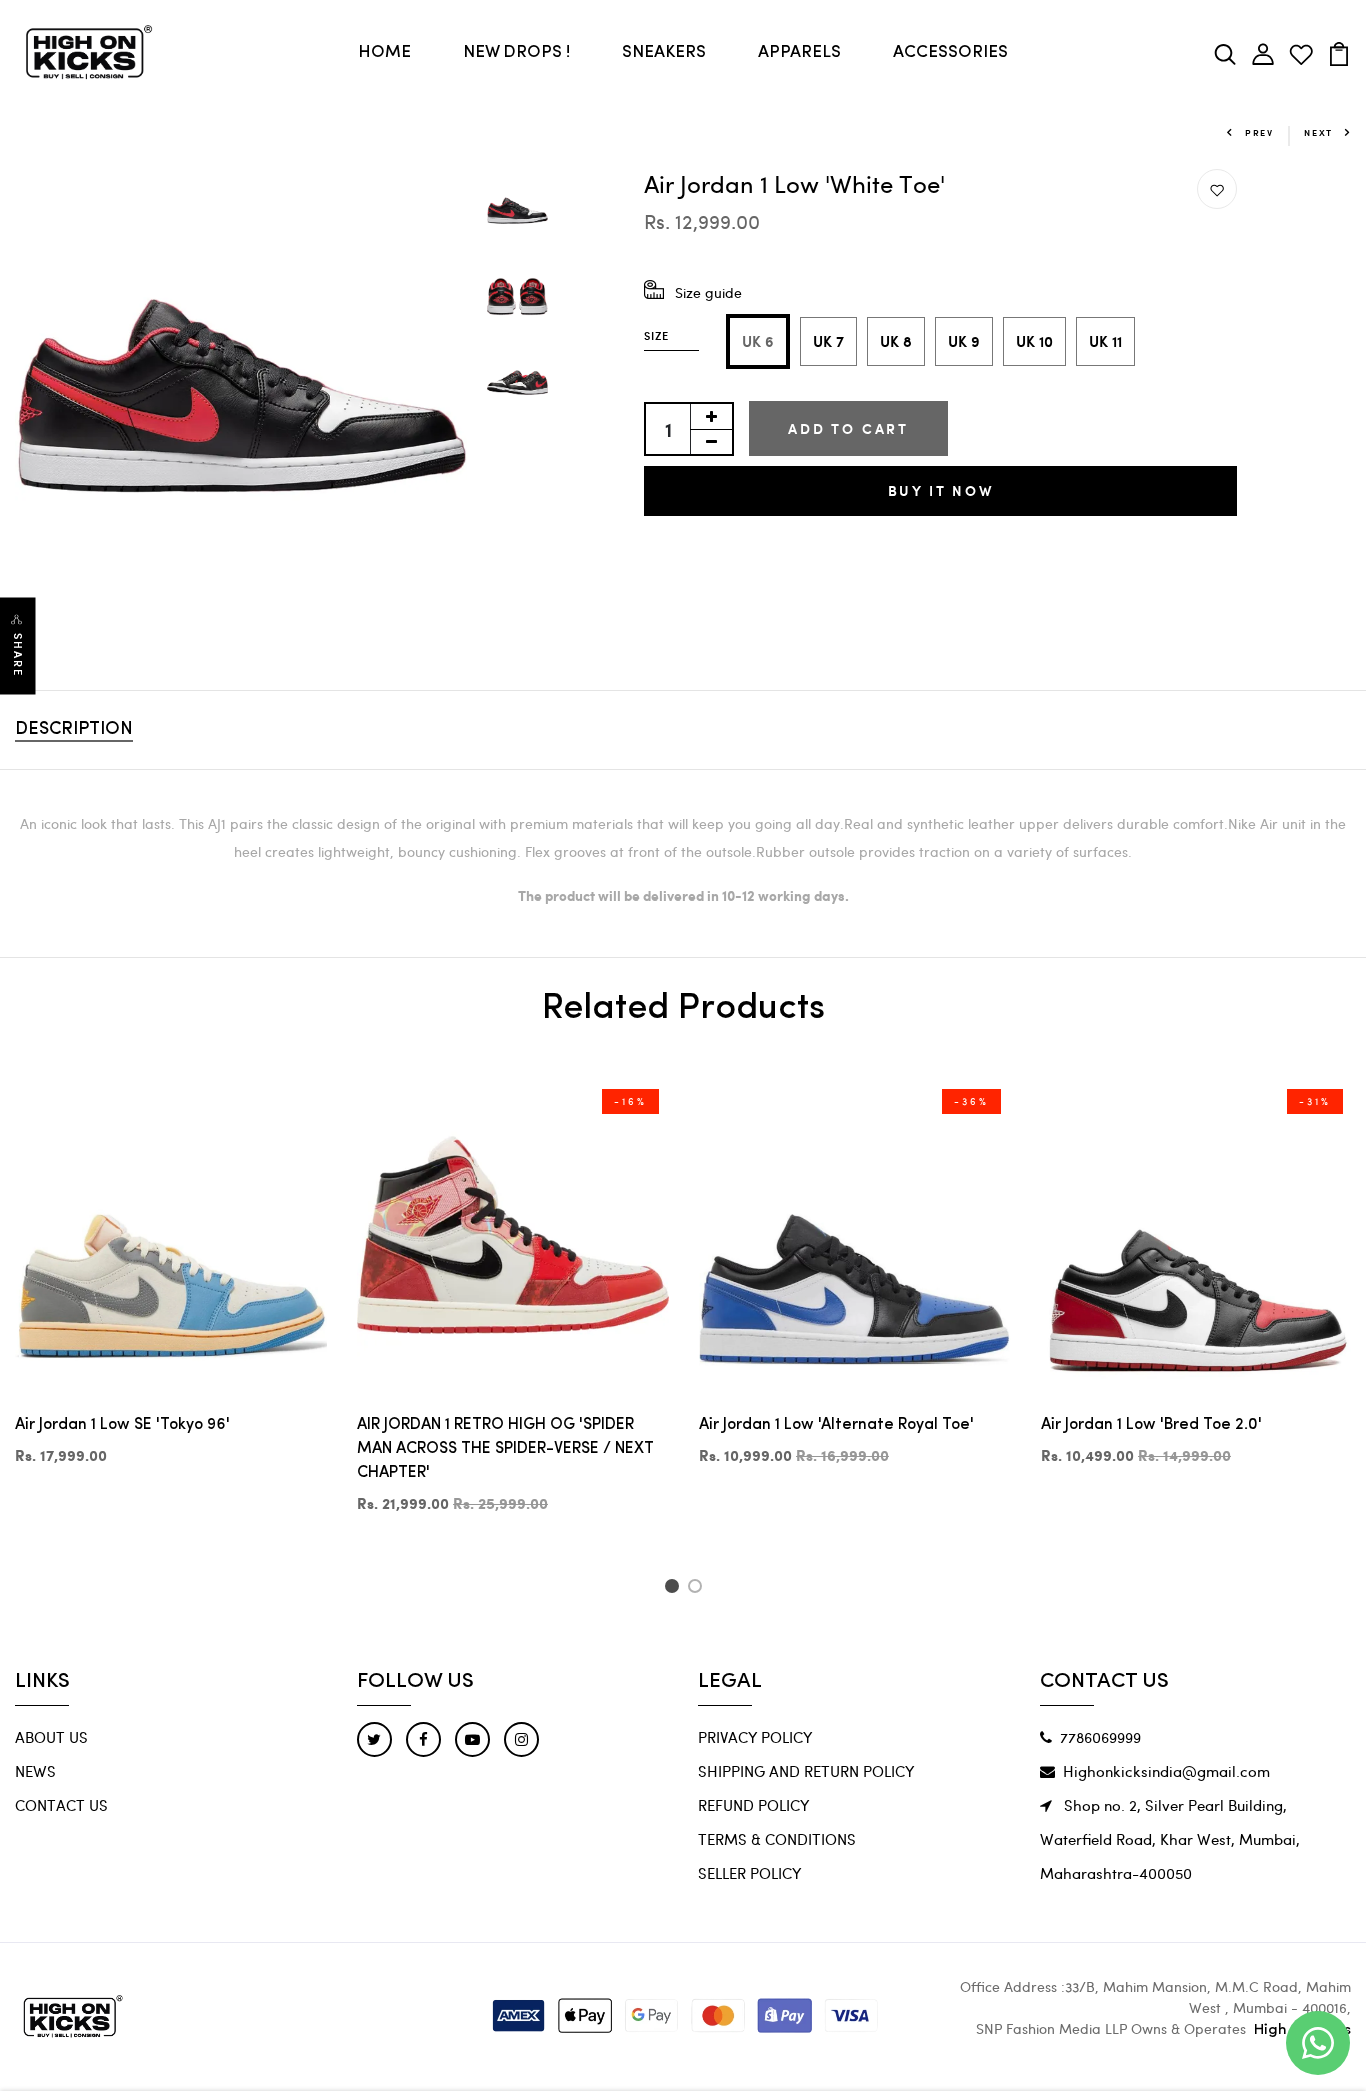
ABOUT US (51, 1737)
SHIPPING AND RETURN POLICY (806, 1771)
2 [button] (698, 1589)
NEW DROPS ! (516, 52)
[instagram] (521, 1739)
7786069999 (1100, 1737)
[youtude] (472, 1739)
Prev (1259, 132)
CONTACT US (61, 1805)
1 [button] (674, 1589)
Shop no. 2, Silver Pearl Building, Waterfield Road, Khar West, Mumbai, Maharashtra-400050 (1170, 1839)
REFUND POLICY (753, 1805)
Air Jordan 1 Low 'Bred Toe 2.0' (1151, 1425)
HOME (384, 52)
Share (18, 655)
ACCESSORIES (950, 52)
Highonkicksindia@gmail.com (1166, 1771)
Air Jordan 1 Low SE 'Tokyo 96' (122, 1425)
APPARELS (799, 52)
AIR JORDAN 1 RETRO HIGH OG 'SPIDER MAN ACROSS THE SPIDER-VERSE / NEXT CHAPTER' (505, 1449)
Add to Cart (848, 428)
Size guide (708, 292)
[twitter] (374, 1739)
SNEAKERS (664, 52)
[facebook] (423, 1739)
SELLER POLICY (749, 1873)
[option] (241, 395)
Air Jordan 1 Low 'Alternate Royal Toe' (836, 1425)
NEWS (35, 1771)
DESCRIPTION (74, 730)
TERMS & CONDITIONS (777, 1839)
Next (1318, 132)
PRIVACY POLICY (755, 1737)
